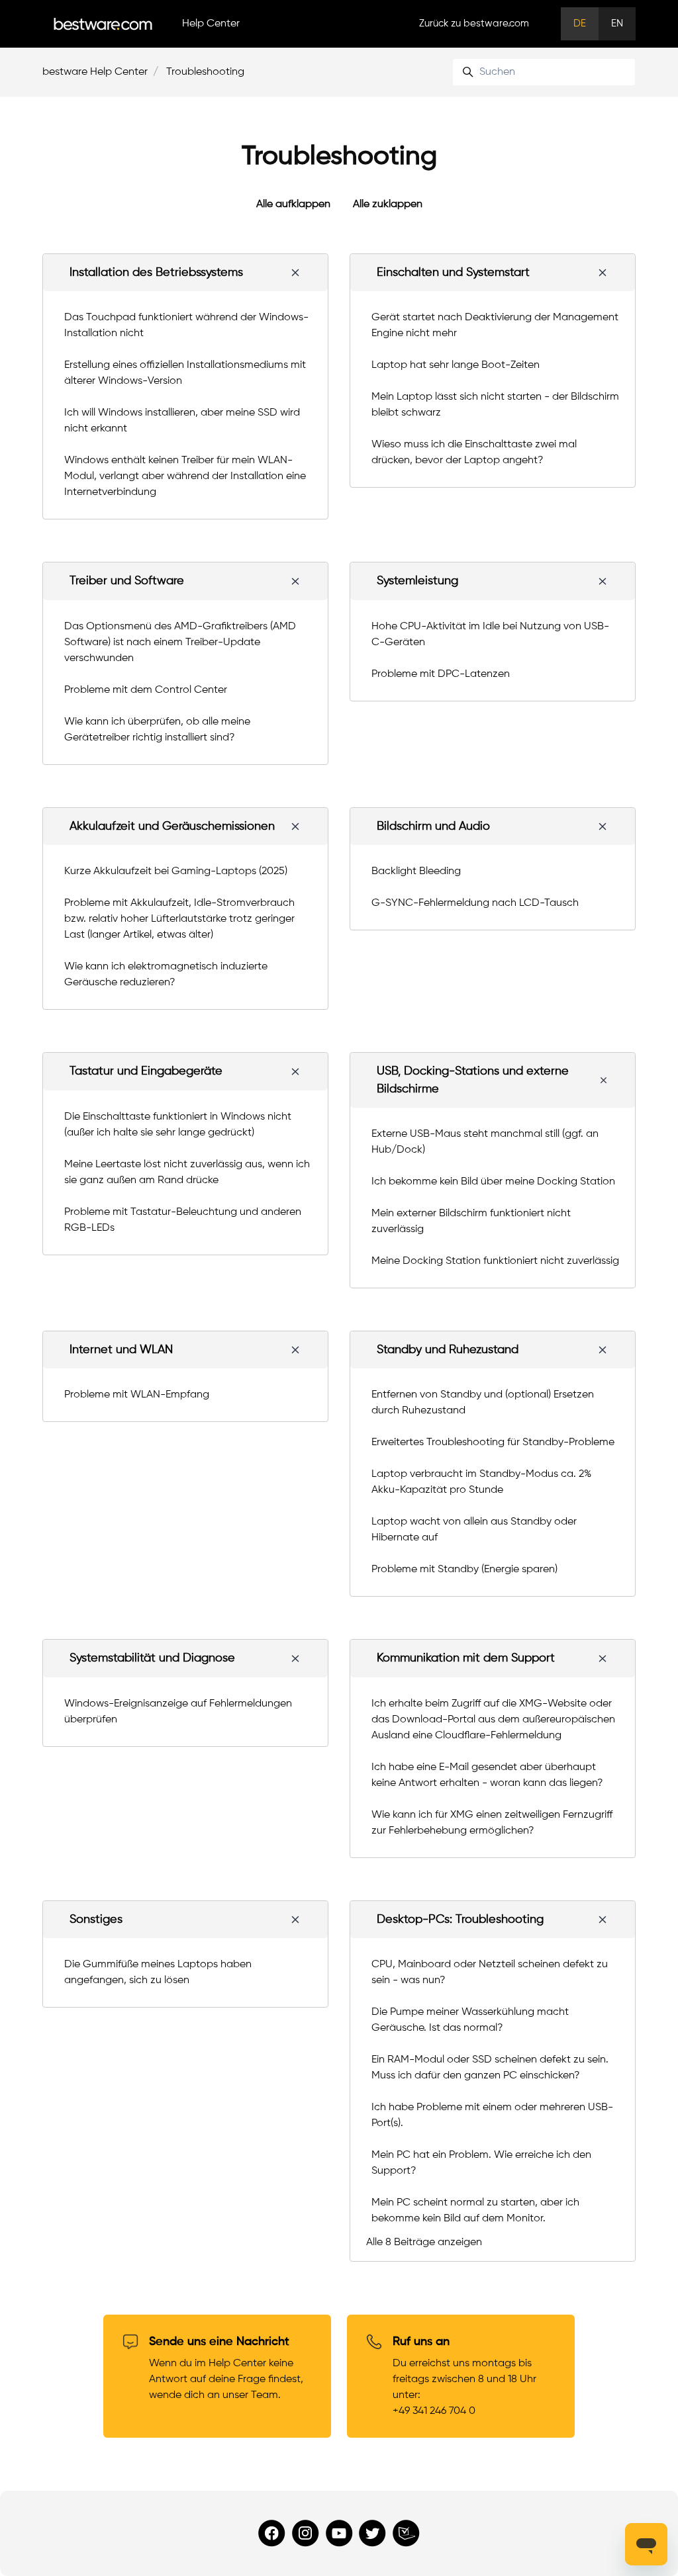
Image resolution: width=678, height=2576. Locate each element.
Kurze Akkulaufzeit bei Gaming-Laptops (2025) (176, 871)
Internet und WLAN (121, 1350)
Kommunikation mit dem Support (466, 1658)
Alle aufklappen (293, 204)
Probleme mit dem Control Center (146, 690)
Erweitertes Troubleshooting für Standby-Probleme (493, 1443)
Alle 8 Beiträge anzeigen (424, 2243)
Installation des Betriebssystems (156, 273)
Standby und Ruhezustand (448, 1350)
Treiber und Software (127, 581)
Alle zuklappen (388, 204)
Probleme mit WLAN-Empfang (137, 1395)
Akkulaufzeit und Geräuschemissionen (172, 826)
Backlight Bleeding (416, 871)
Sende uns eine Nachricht (219, 2342)
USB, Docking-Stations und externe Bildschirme (473, 1080)
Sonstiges (96, 1920)
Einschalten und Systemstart (453, 273)
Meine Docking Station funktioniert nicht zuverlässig (495, 1261)
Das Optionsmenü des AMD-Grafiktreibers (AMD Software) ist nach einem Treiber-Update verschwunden (180, 643)
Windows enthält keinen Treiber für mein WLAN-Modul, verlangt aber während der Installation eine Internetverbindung (185, 476)
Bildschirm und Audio (433, 826)
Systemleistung (417, 581)
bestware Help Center (95, 72)
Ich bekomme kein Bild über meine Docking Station (493, 1182)
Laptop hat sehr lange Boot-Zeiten (456, 365)
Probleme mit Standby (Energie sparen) (464, 1570)
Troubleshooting (205, 72)
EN (617, 23)
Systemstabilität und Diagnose (152, 1658)
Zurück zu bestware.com (474, 23)
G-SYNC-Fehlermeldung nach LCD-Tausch (475, 903)
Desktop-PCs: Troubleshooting (460, 1920)
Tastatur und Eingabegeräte (146, 1071)
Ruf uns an (421, 2342)
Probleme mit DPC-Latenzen (441, 674)
